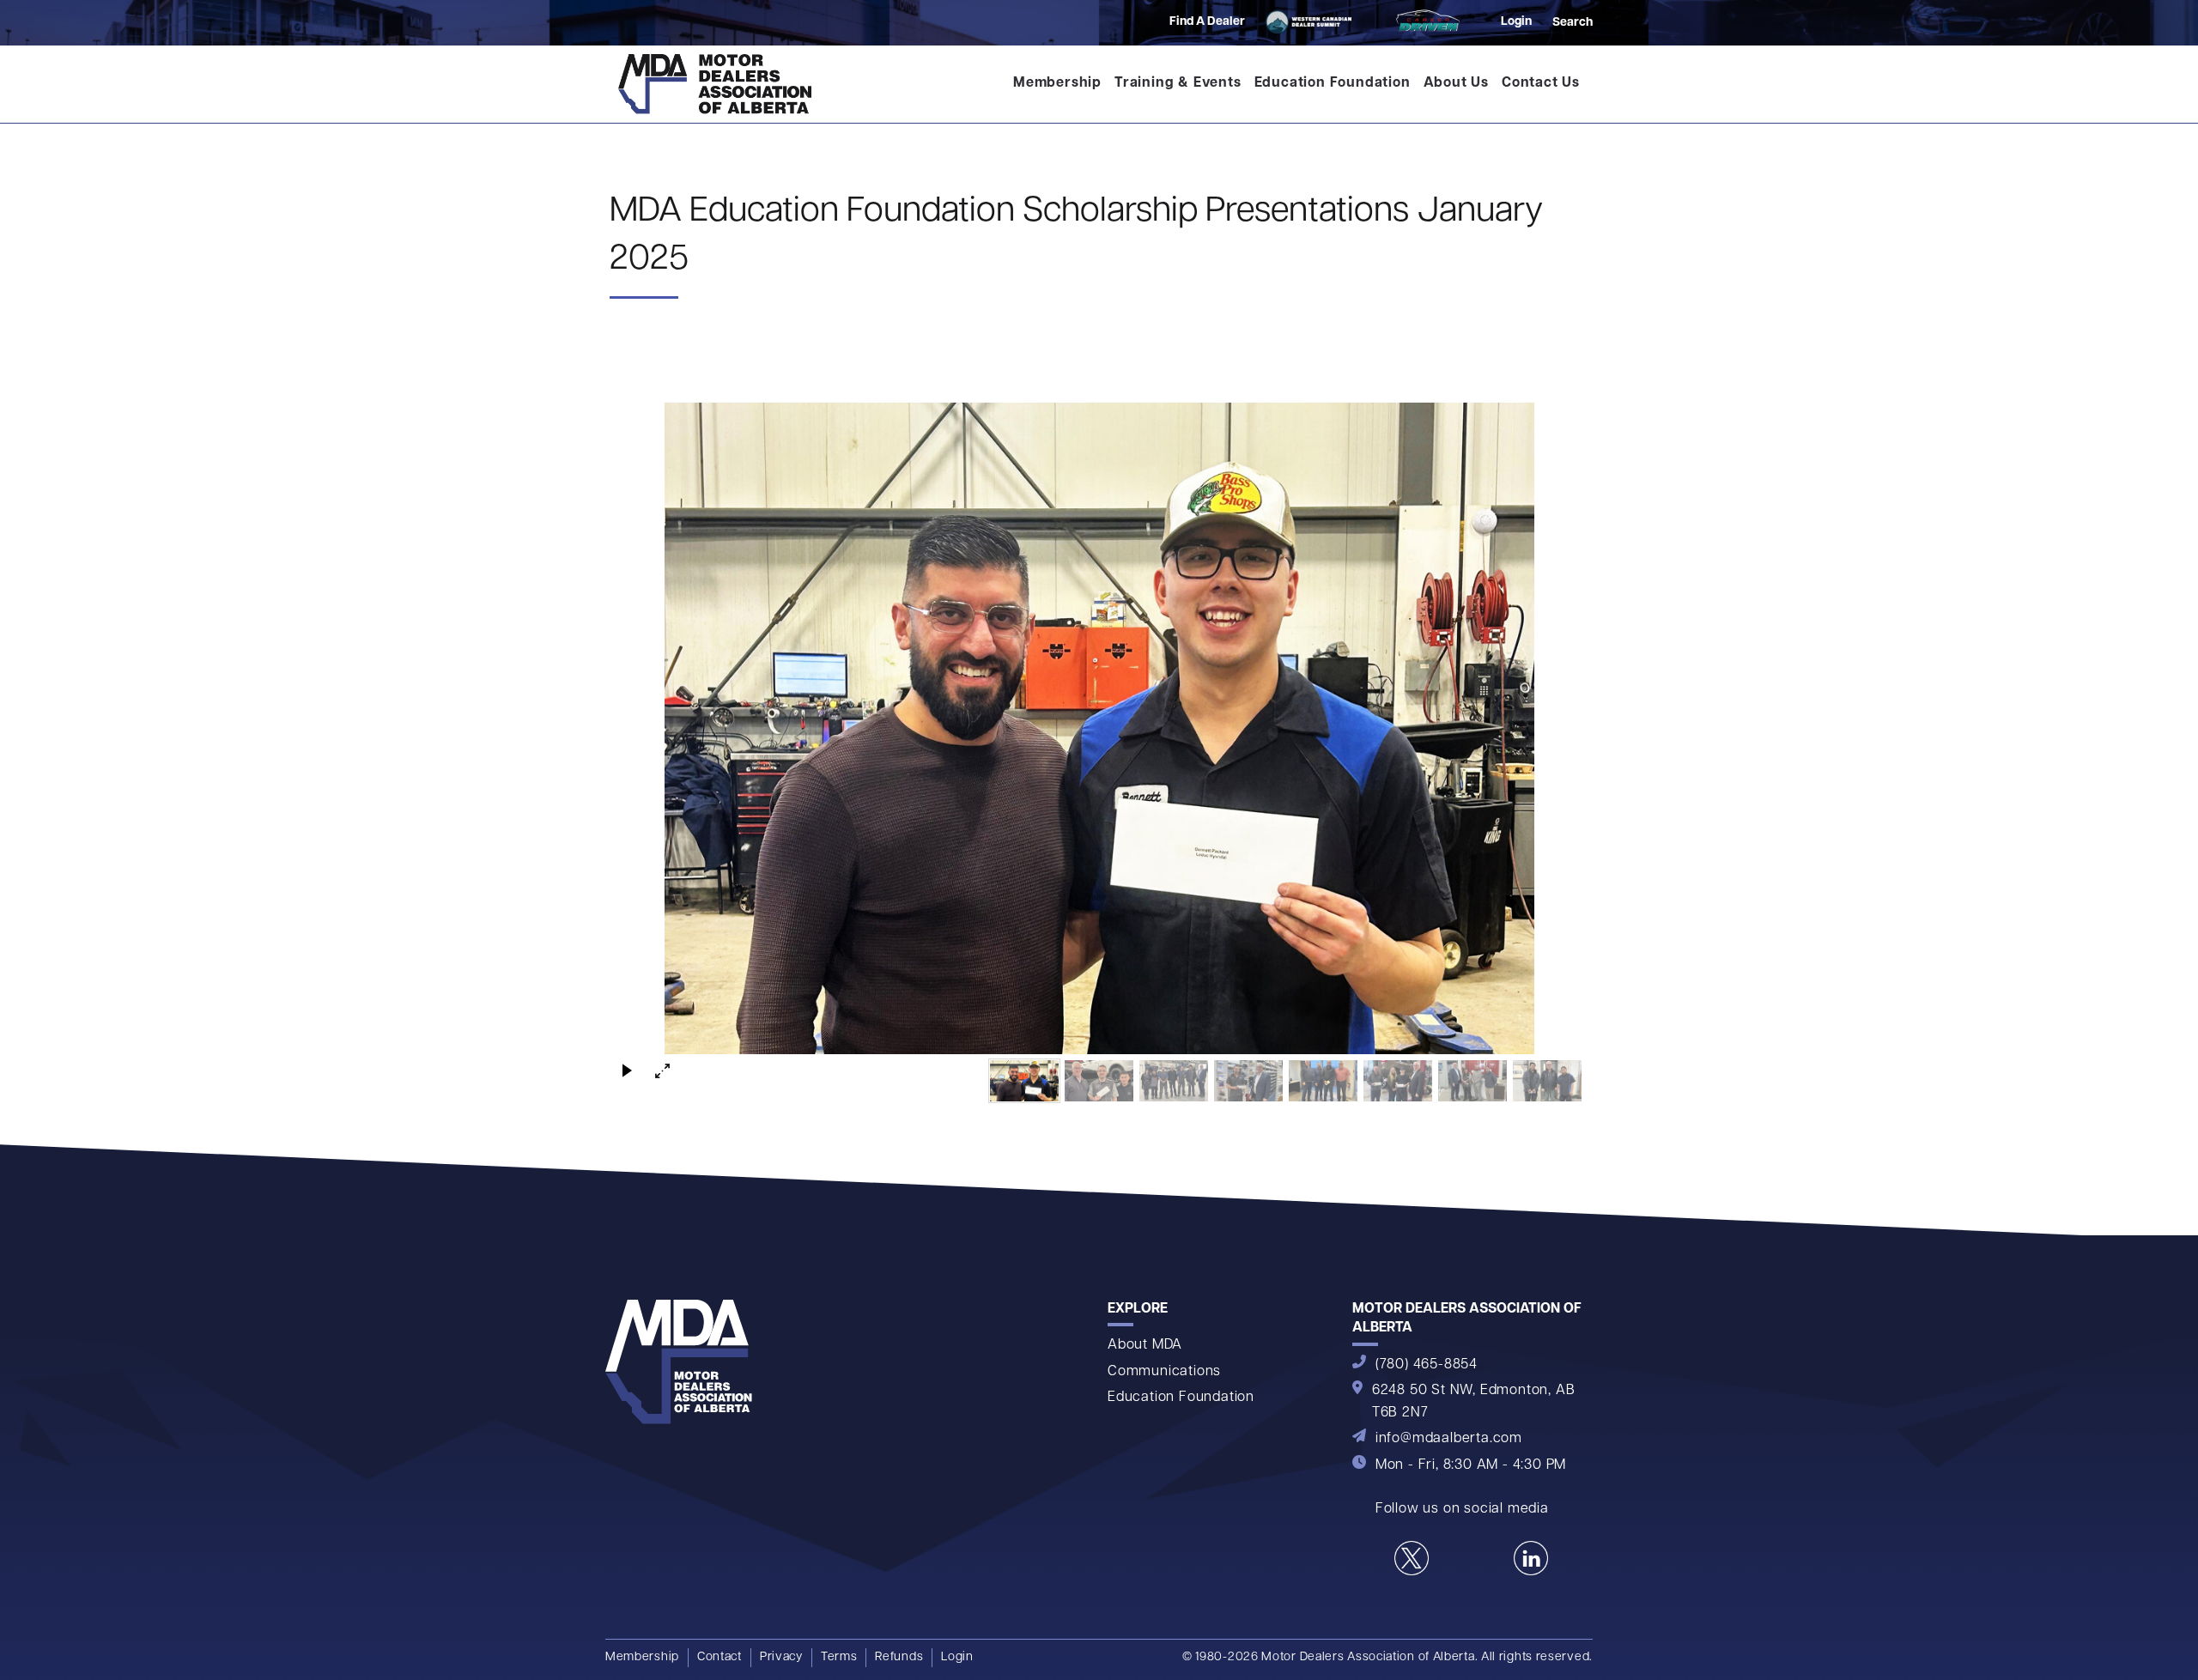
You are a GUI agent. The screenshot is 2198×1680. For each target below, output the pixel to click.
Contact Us (1541, 83)
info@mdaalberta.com (1449, 1439)
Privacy (781, 1657)
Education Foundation (1333, 83)
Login (957, 1657)
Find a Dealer (1207, 22)
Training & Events (1178, 83)
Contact (720, 1657)
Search (1573, 23)
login (1516, 22)
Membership (1057, 83)
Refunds (899, 1657)
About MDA (1145, 1345)
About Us (1456, 83)
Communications (1164, 1372)
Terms (839, 1657)
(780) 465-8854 (1427, 1365)
